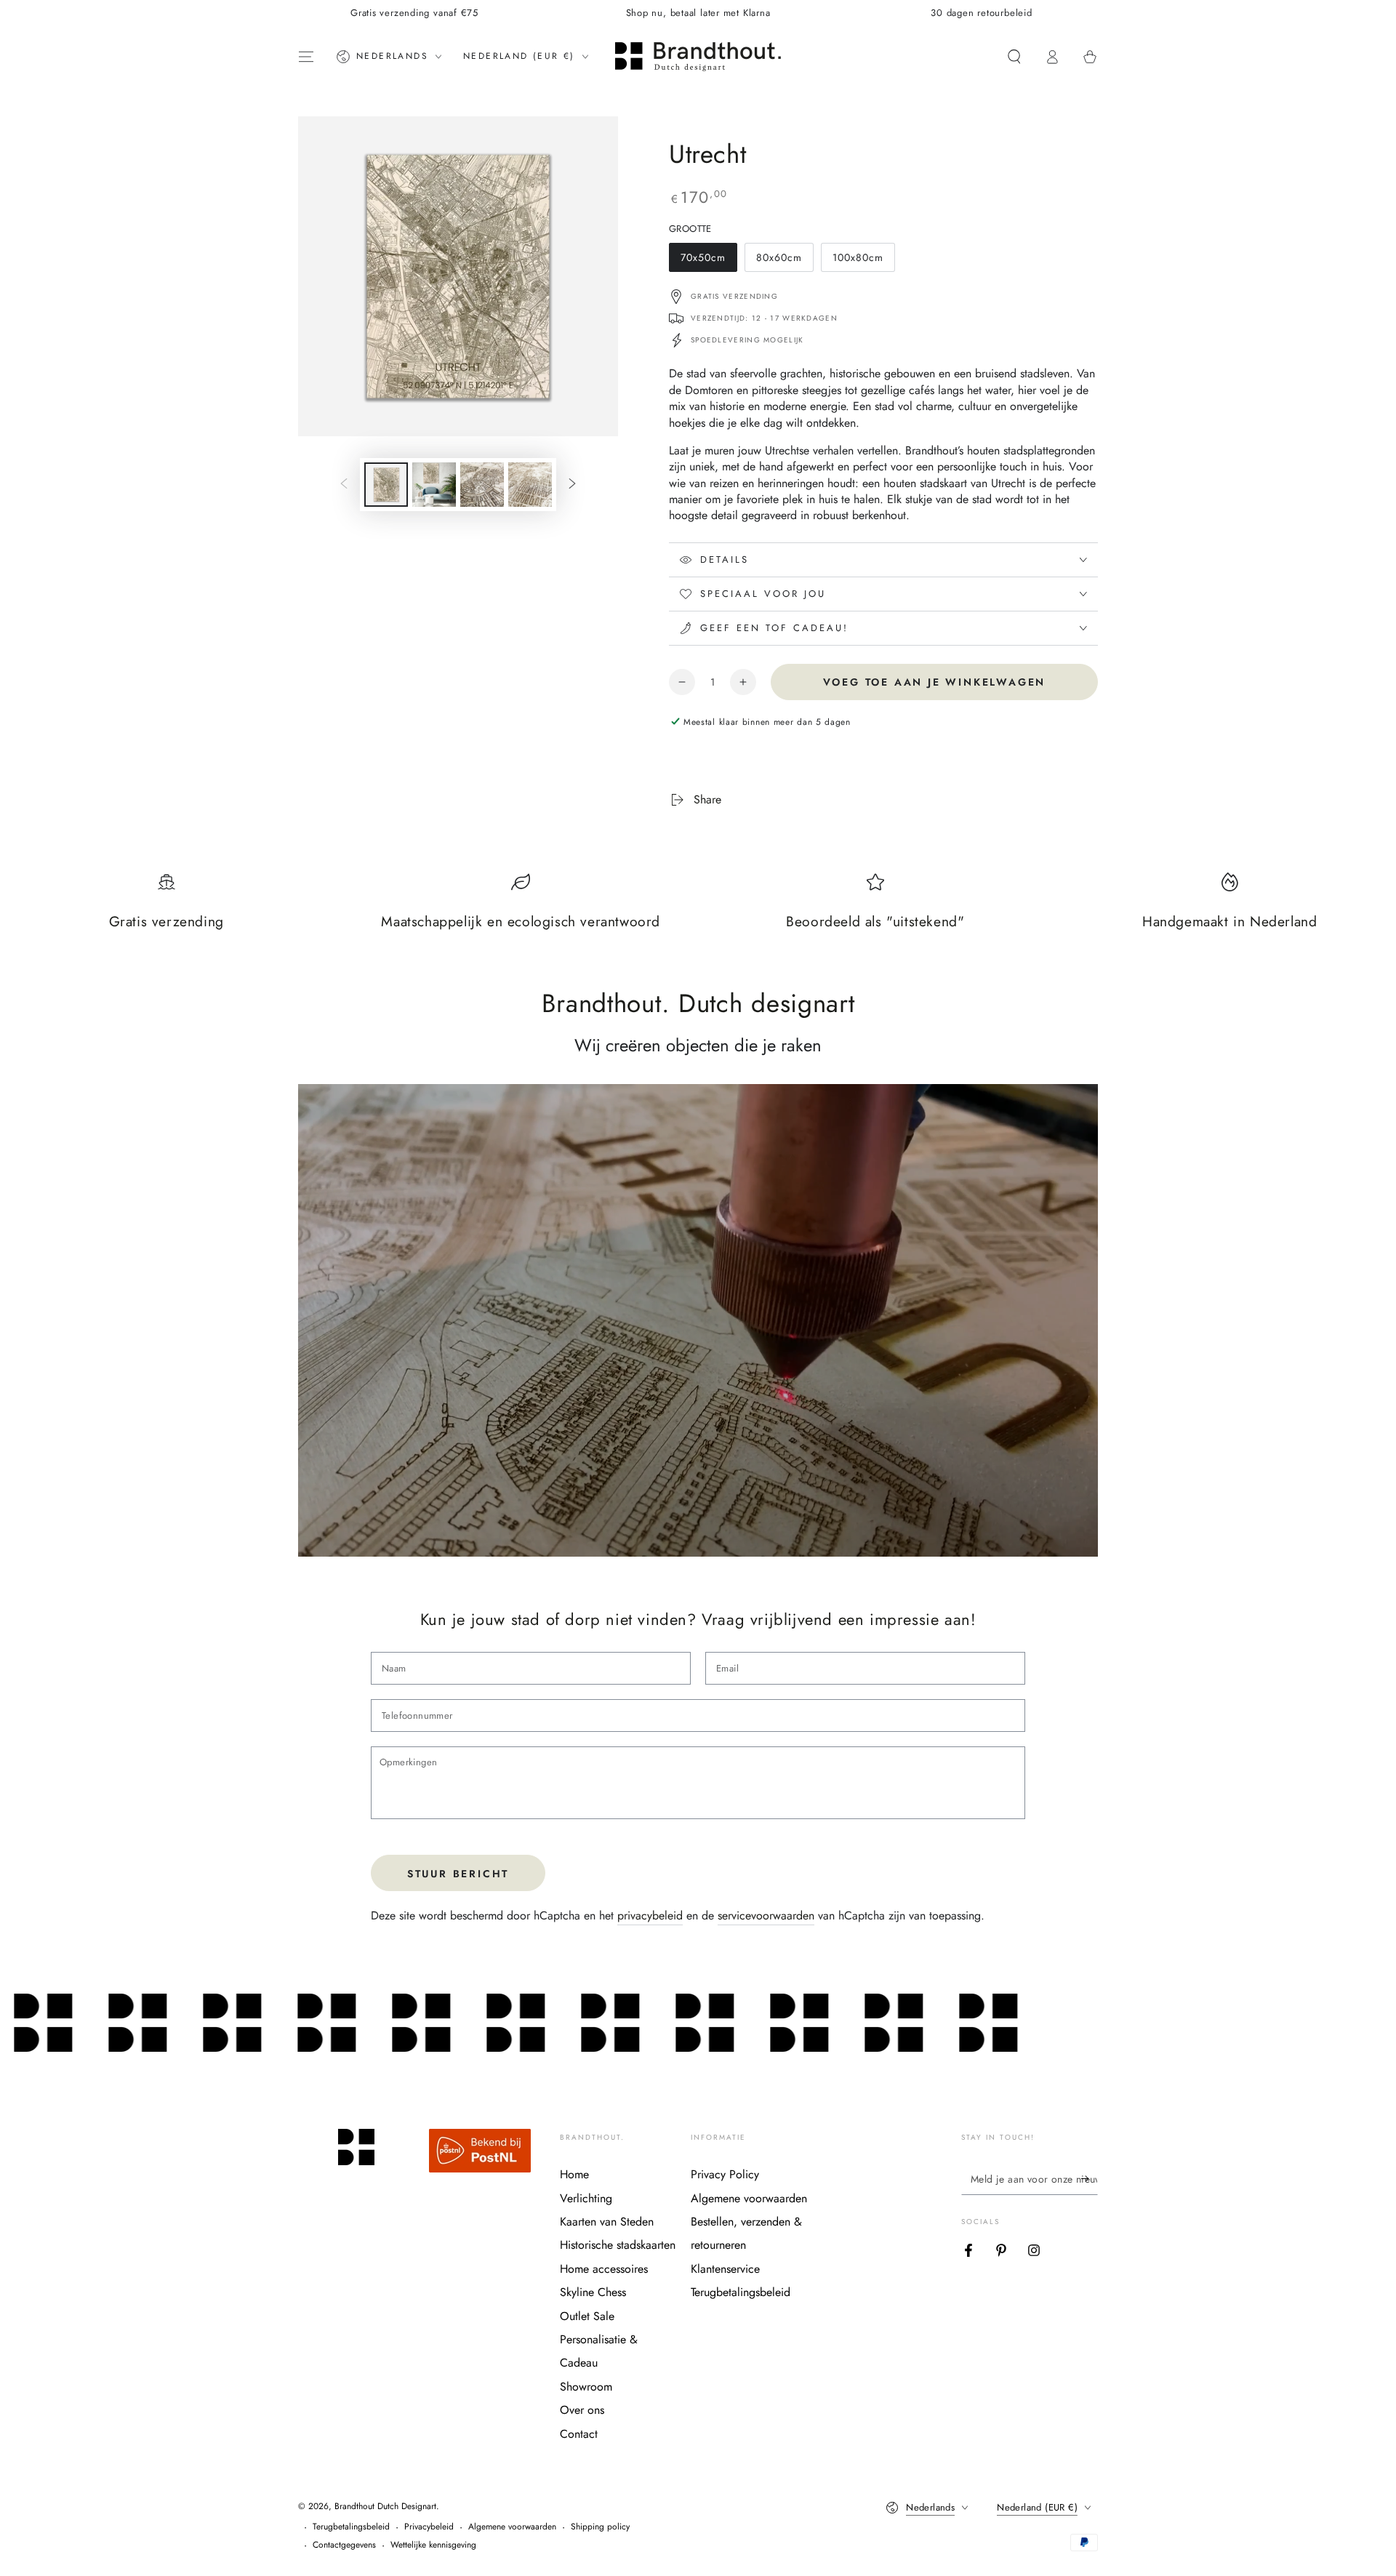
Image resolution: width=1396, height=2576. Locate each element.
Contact (579, 2434)
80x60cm (785, 261)
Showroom (586, 2387)
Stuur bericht (458, 1874)
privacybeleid (650, 1915)
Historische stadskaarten (618, 2245)
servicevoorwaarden (766, 1915)
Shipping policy (600, 2527)
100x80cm (863, 261)
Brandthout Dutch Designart (385, 2506)
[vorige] (344, 485)
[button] (1014, 57)
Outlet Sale (587, 2316)
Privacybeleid (429, 2527)
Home (574, 2174)
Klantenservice (725, 2269)
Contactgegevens (344, 2545)
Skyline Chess (593, 2292)
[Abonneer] (1090, 2178)
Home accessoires (604, 2269)
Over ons (582, 2410)
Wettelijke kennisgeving (433, 2545)
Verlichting (586, 2198)
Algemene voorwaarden (749, 2198)
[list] (698, 909)
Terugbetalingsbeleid (741, 2292)
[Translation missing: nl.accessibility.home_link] (698, 57)
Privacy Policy (725, 2174)
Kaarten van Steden (607, 2222)
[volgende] (572, 485)
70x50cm (709, 261)
